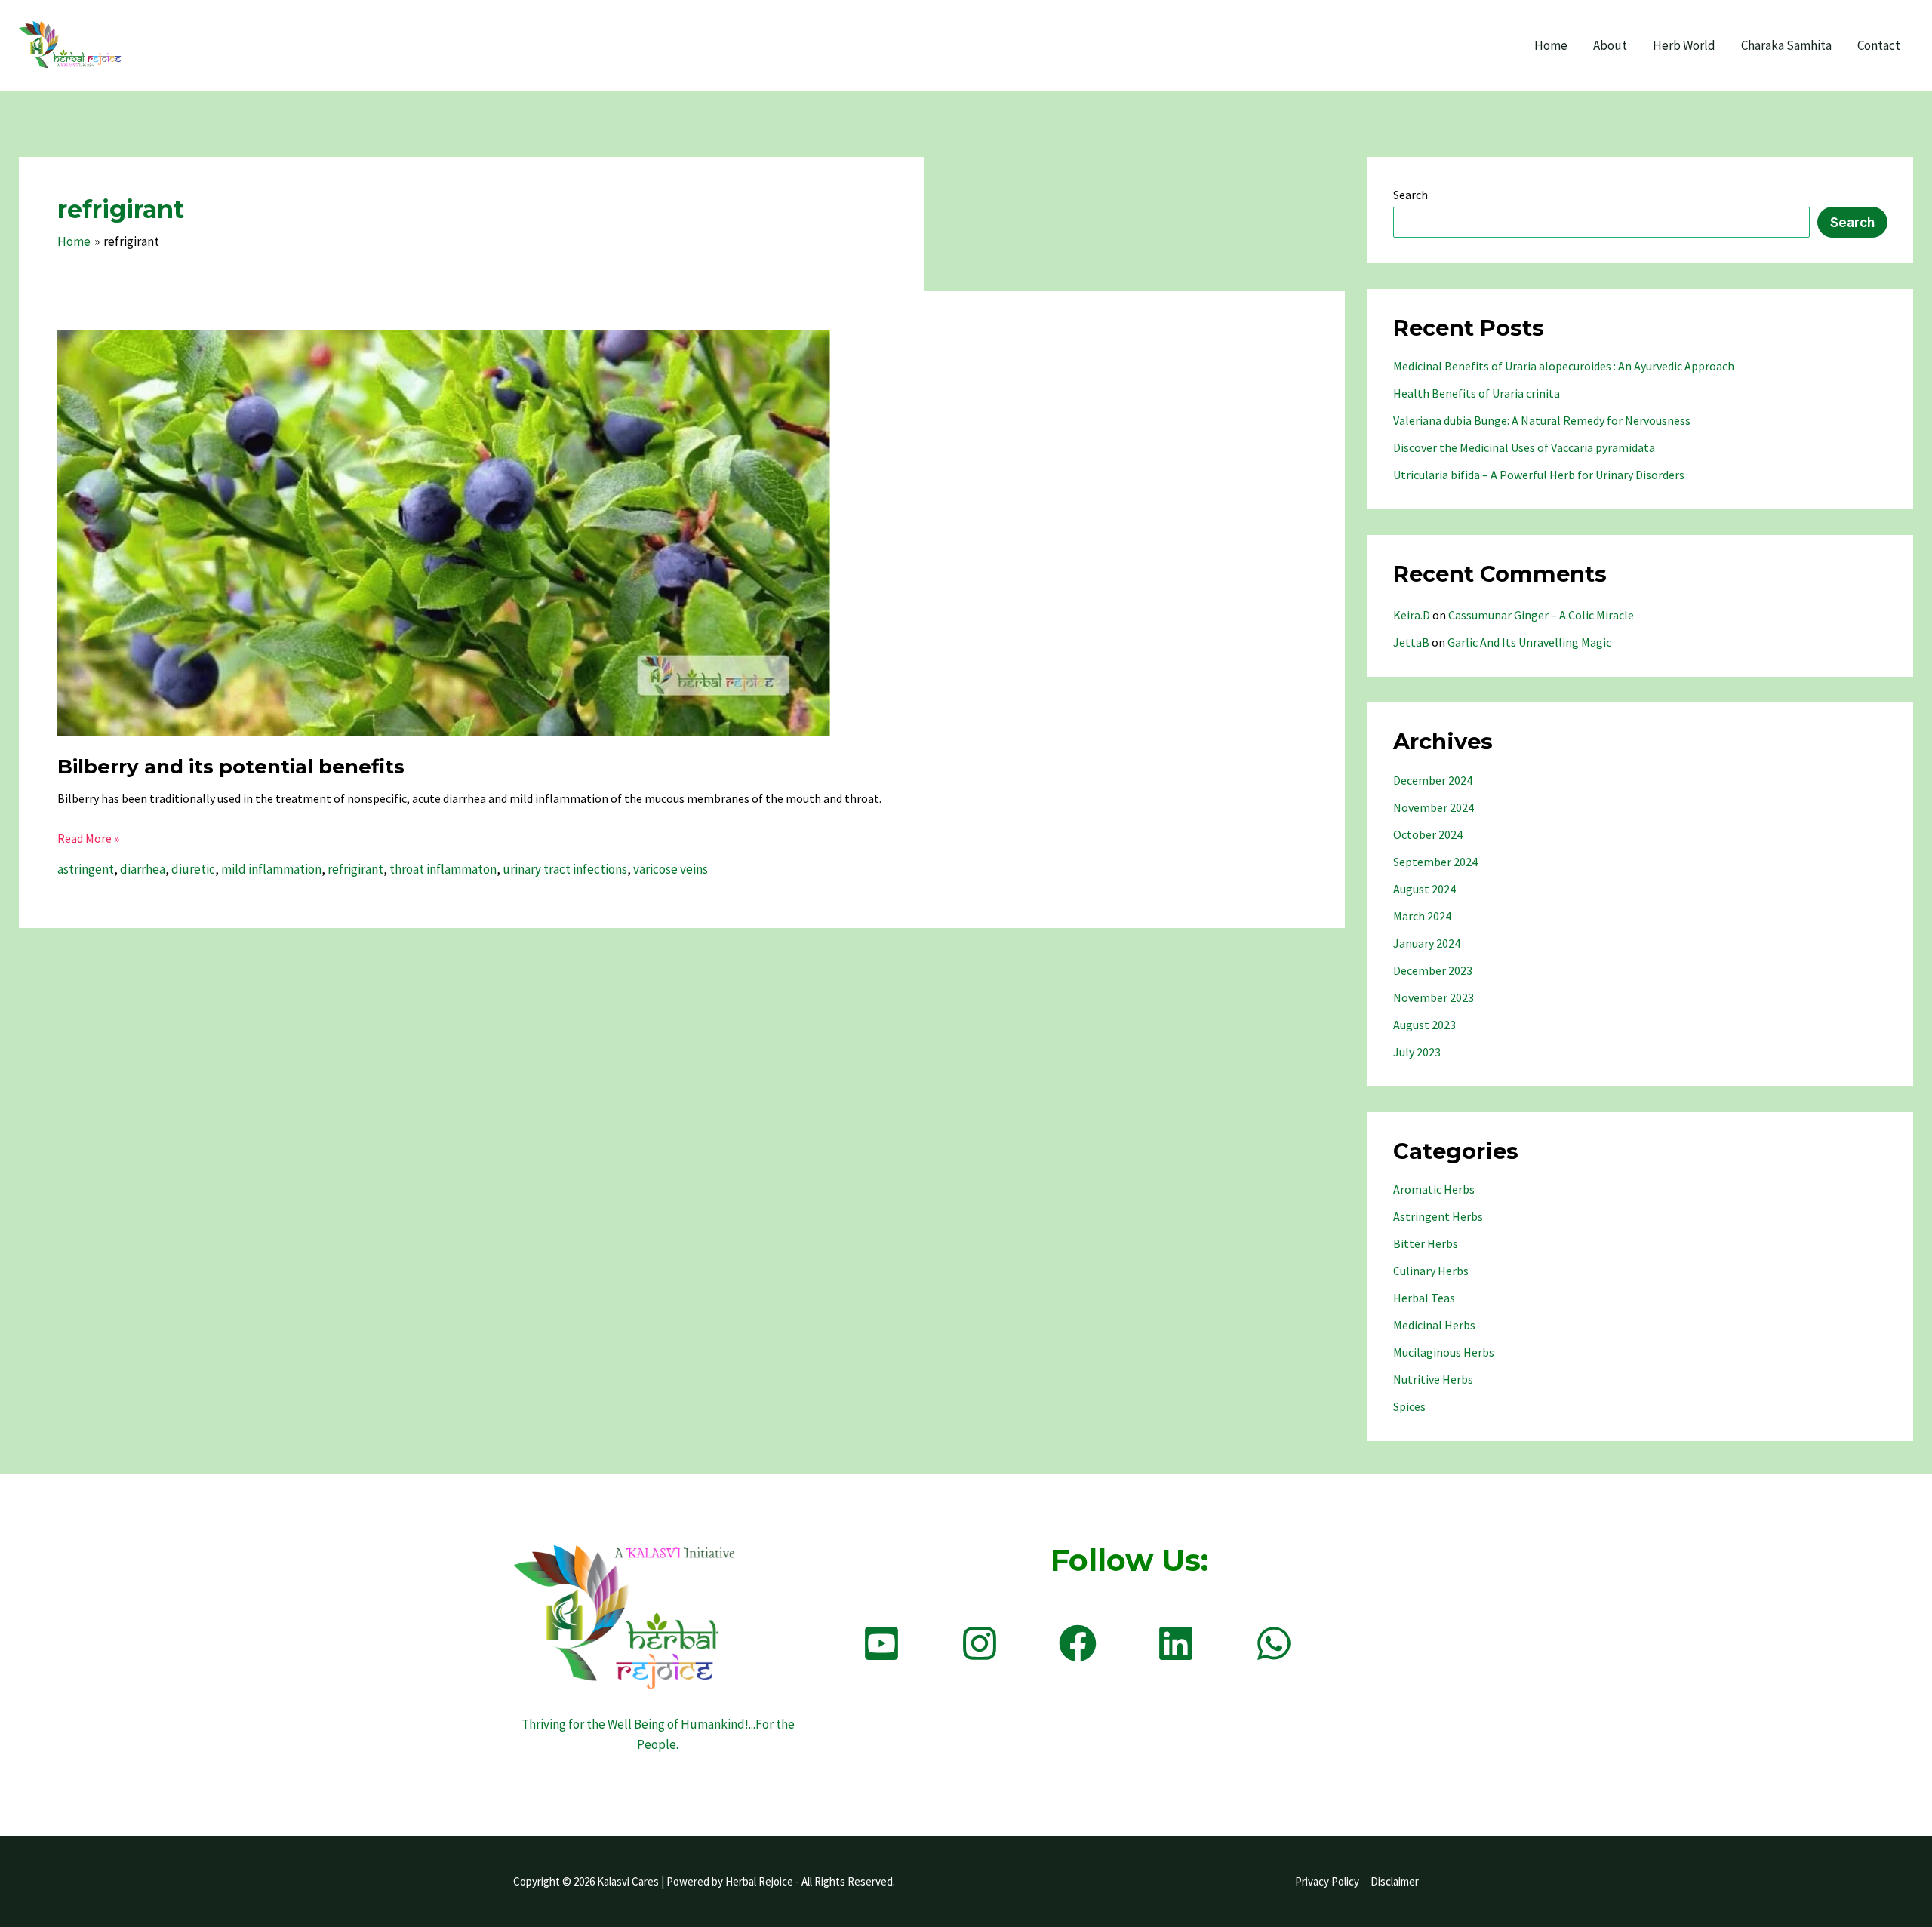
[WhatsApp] (1274, 1643)
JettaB (1411, 642)
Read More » (88, 839)
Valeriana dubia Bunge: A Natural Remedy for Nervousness (1542, 420)
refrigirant (355, 869)
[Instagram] (980, 1643)
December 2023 (1433, 970)
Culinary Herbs (1431, 1271)
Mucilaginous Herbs (1444, 1352)
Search (1411, 195)
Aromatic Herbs (1434, 1189)
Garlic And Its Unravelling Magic (1529, 642)
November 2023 (1434, 997)
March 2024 (1422, 916)
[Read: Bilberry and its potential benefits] (444, 531)
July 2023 (1417, 1052)
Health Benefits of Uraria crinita (1477, 393)
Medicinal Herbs (1434, 1325)
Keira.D (1412, 615)
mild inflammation (271, 869)
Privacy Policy (1327, 1881)
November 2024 (1434, 807)
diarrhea (143, 869)
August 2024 (1424, 889)
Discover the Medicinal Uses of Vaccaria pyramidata (1524, 447)
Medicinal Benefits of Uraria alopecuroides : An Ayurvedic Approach (1564, 366)
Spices (1409, 1406)
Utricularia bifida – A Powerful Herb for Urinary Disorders (1539, 475)
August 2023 (1424, 1025)
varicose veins (671, 869)
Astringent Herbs (1438, 1216)
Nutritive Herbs (1433, 1379)
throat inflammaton (443, 869)
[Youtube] (881, 1643)
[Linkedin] (1176, 1643)
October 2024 (1428, 834)
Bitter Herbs (1426, 1243)
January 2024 (1427, 943)
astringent (86, 869)
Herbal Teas (1424, 1298)
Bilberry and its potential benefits (231, 767)
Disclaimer (1395, 1881)
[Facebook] (1078, 1643)
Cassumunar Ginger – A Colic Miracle (1541, 615)
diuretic (193, 869)
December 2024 (1433, 780)
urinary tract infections (565, 869)
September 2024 (1435, 862)
